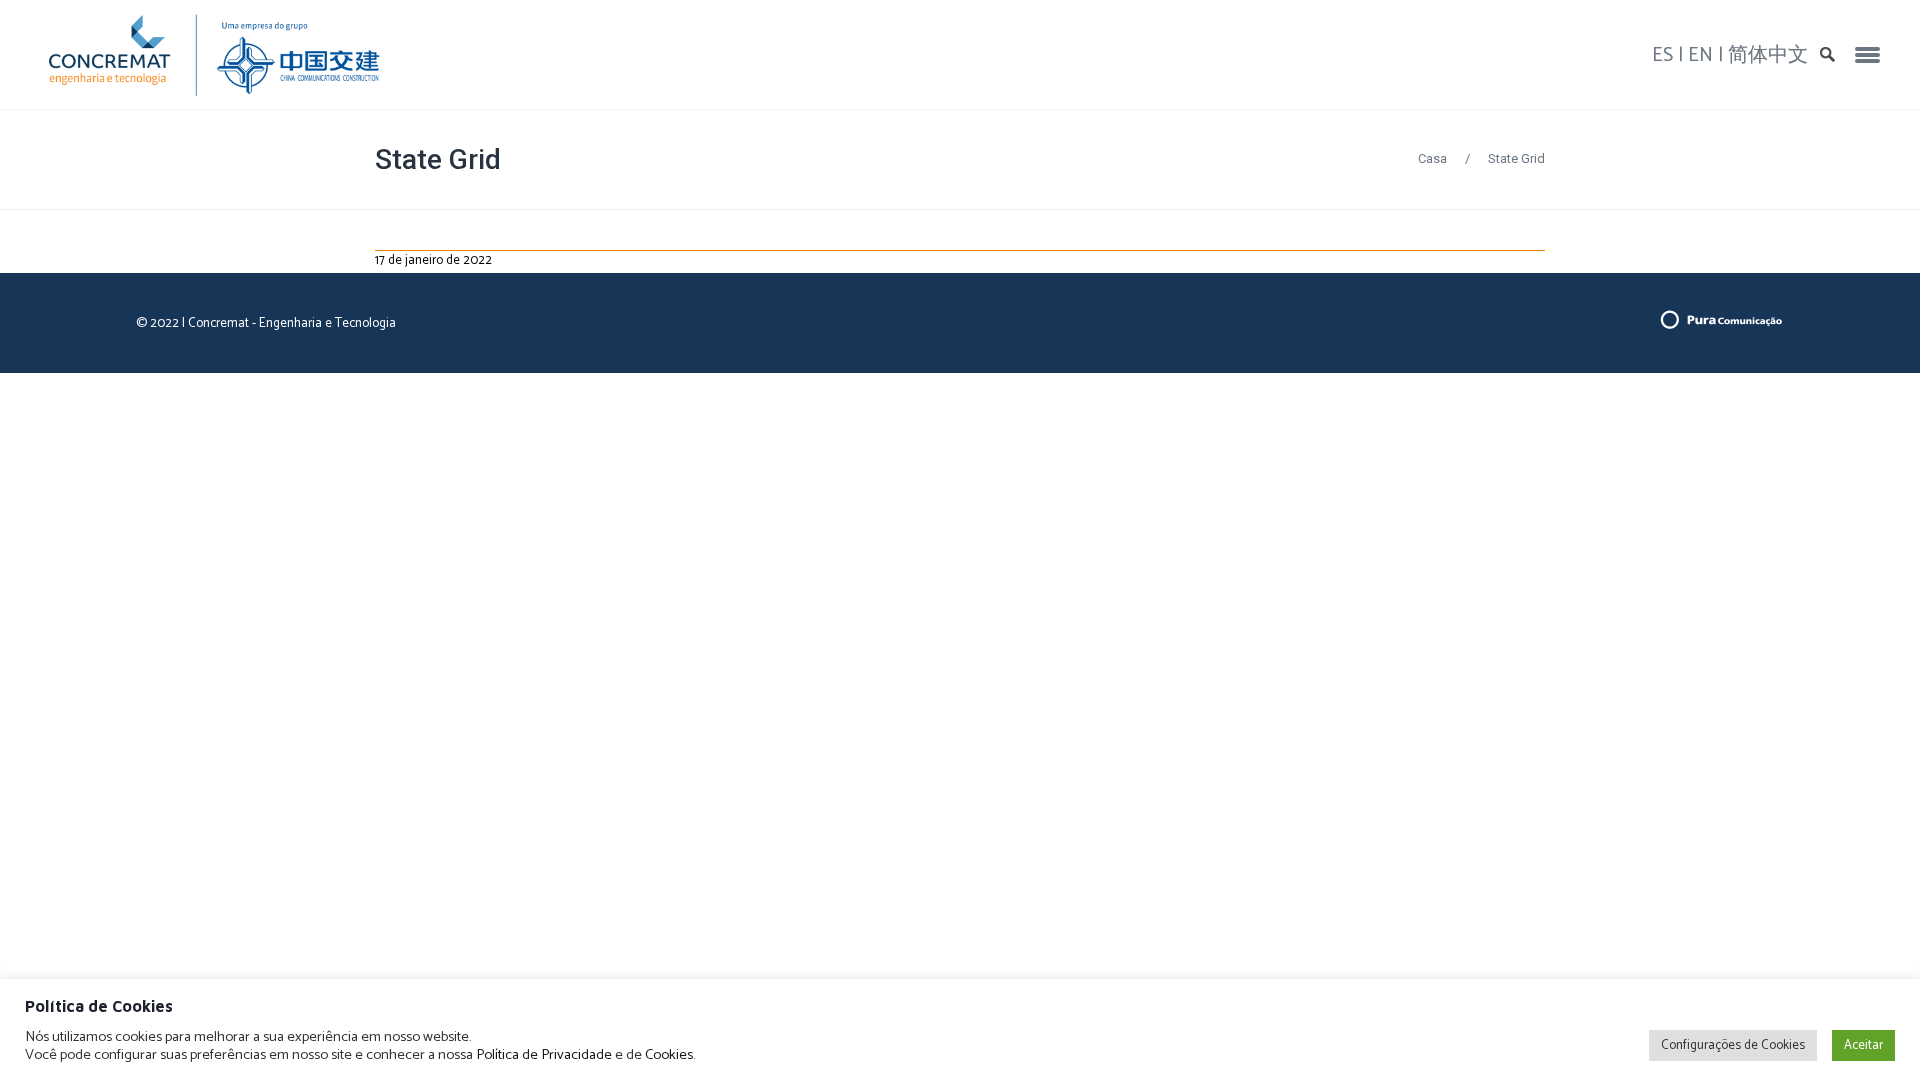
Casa (1432, 158)
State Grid (438, 159)
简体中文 (1768, 55)
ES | (1670, 55)
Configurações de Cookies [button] (1733, 1045)
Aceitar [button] (1863, 1045)
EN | (1708, 55)
